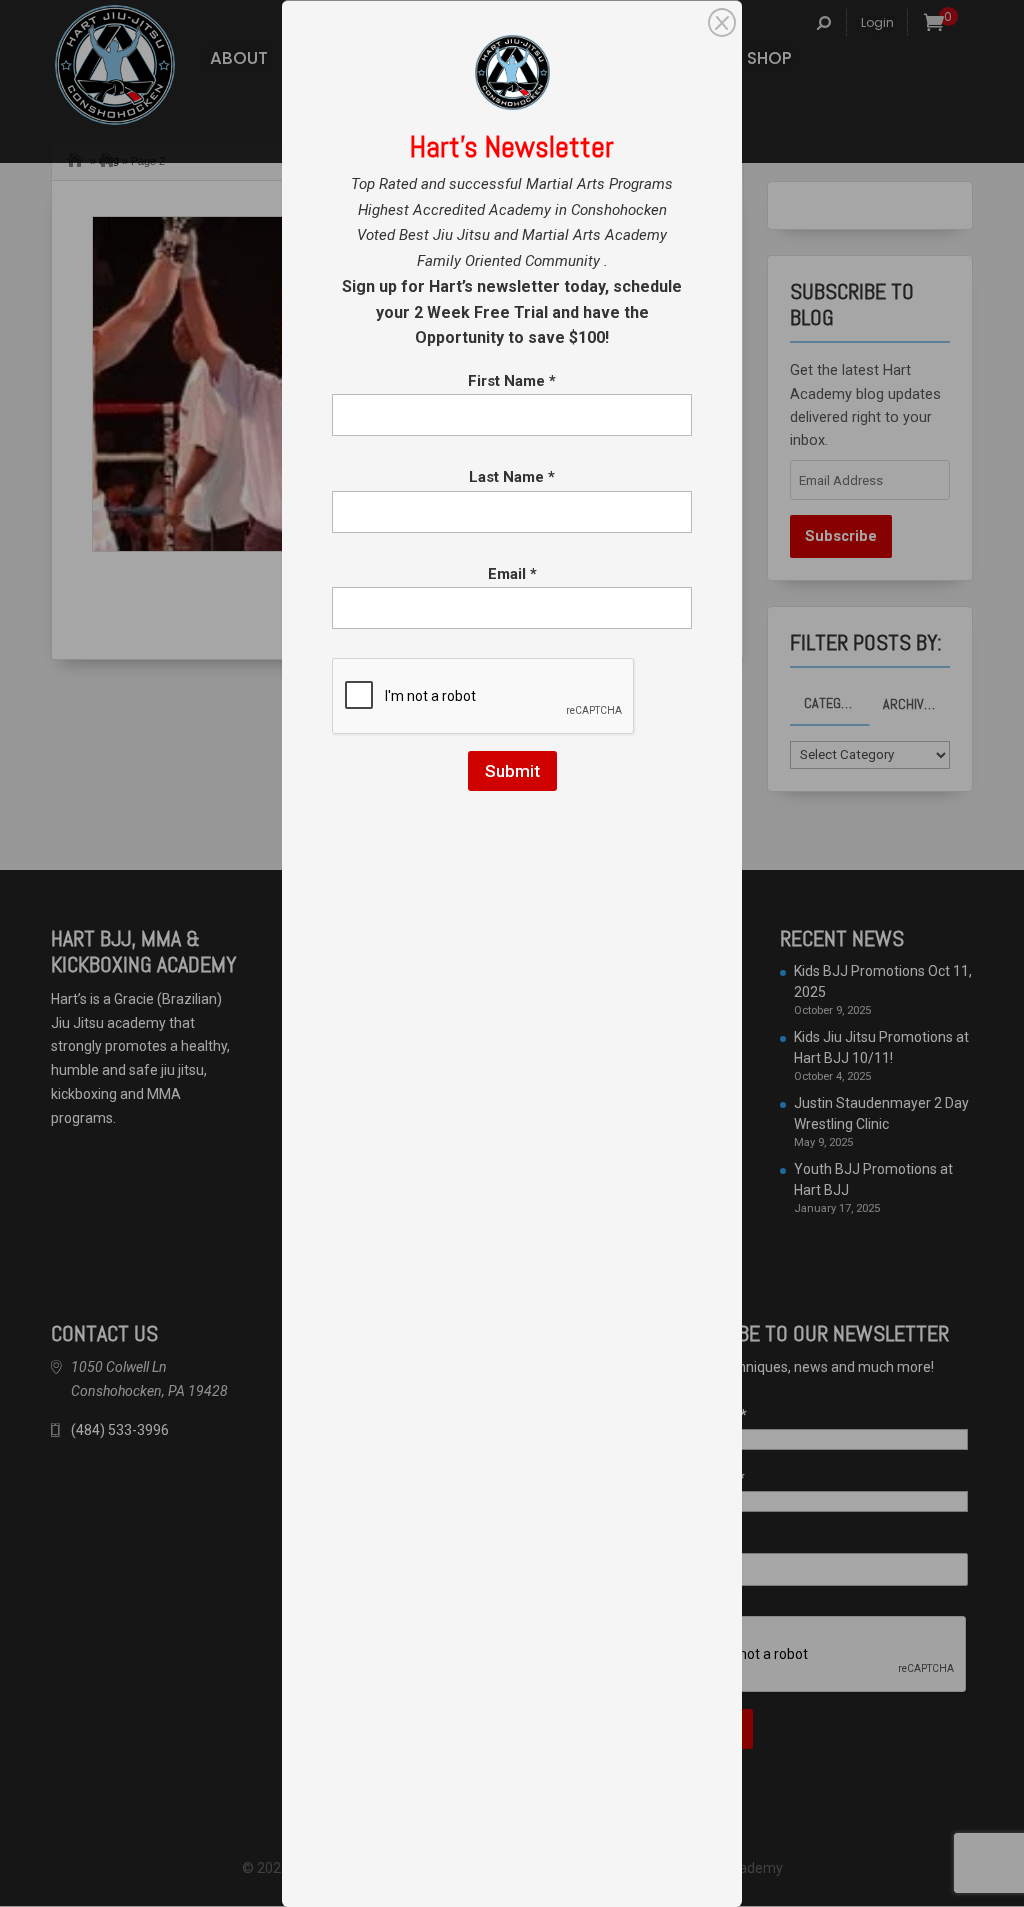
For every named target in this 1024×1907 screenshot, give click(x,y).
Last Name (512, 477)
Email (512, 574)
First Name (512, 381)
